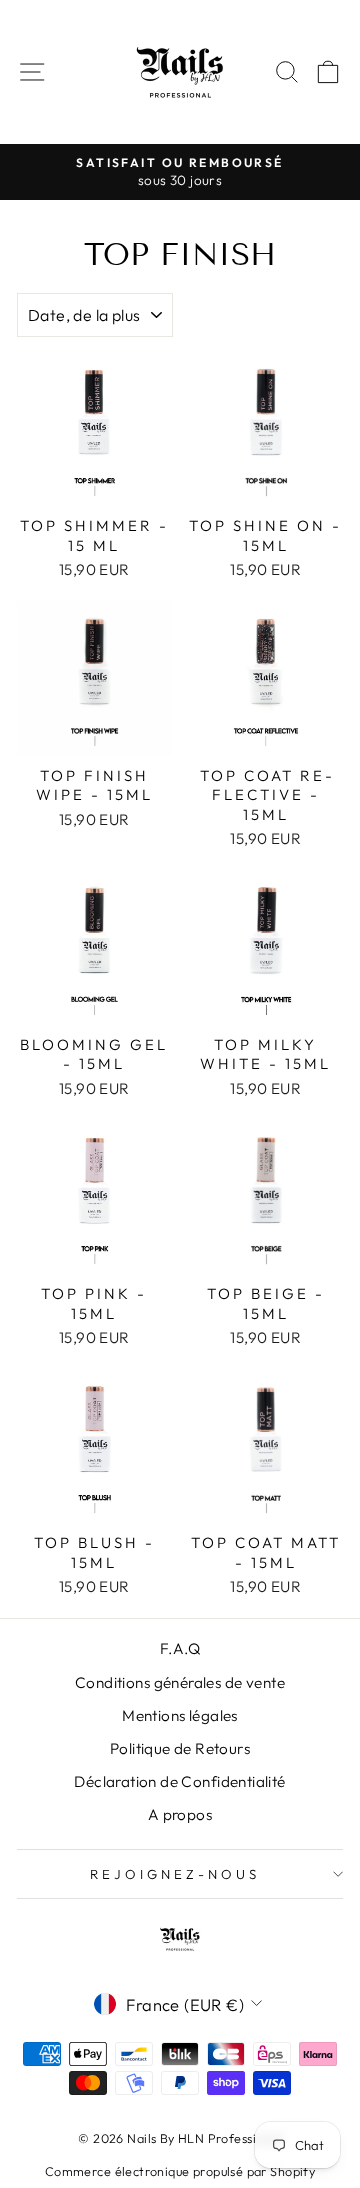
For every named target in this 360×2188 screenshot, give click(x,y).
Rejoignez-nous (175, 1874)
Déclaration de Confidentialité (179, 1781)
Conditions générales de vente (180, 1682)
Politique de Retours (180, 1748)
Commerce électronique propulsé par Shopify (180, 2171)
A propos (180, 1814)
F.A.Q (180, 1648)
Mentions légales (180, 1715)
